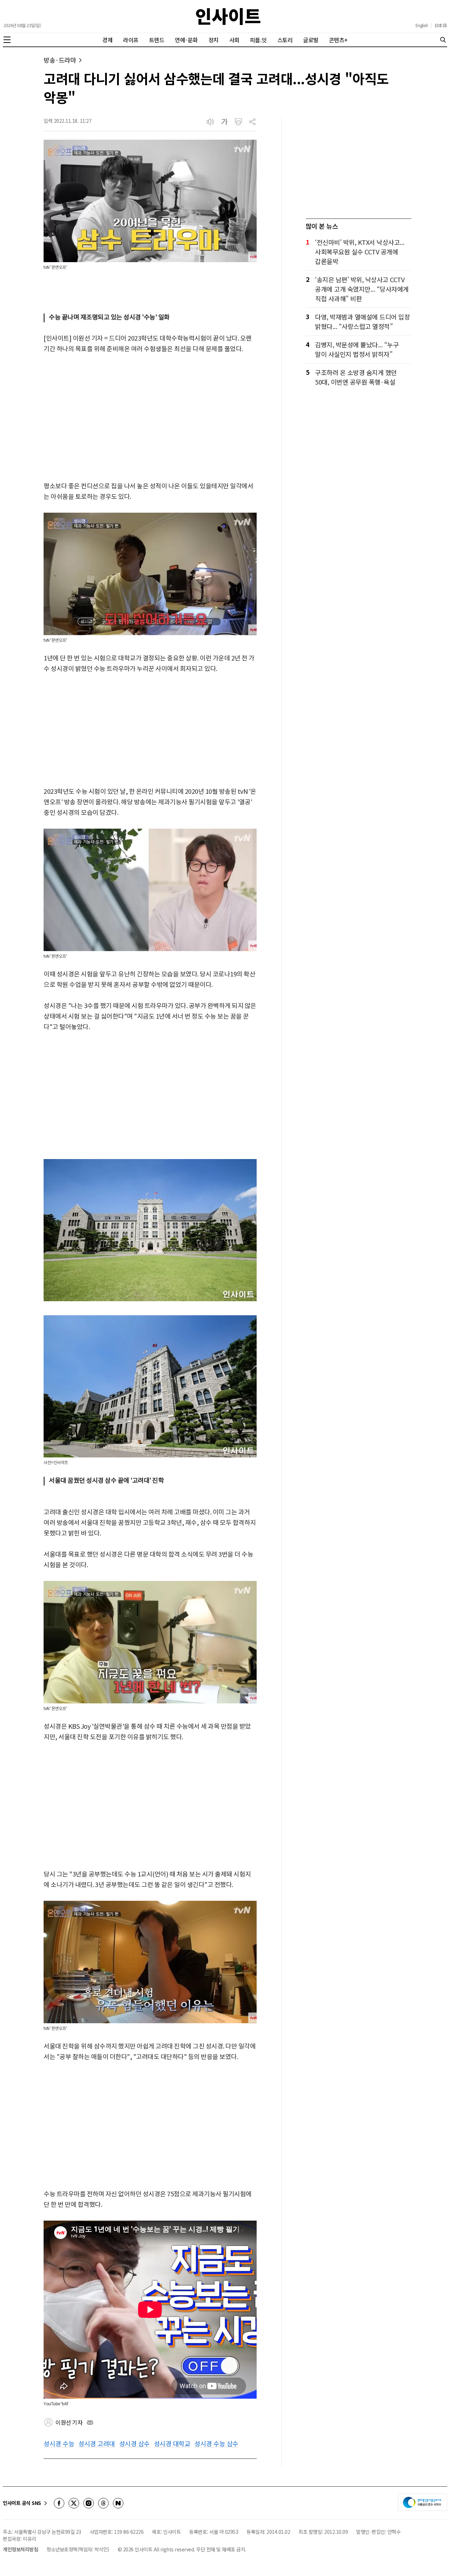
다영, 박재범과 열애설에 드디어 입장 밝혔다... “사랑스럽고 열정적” (362, 321)
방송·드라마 (60, 60)
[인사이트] (228, 16)
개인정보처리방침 (20, 2549)
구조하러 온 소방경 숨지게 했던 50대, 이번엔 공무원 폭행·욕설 (356, 377)
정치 (214, 40)
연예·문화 (186, 40)
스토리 (285, 40)
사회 (234, 40)
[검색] (443, 40)
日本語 (441, 25)
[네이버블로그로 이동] (118, 2503)
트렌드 (157, 40)
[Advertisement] (150, 418)
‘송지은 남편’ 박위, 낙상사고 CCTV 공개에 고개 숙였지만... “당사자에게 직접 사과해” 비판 (362, 289)
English (422, 25)
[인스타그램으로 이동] (89, 2503)
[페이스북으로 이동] (59, 2503)
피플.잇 (258, 40)
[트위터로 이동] (74, 2503)
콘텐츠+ (338, 40)
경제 (107, 40)
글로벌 (311, 40)
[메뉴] (7, 40)
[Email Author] (90, 2423)
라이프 (131, 40)
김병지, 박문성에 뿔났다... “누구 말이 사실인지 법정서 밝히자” (357, 349)
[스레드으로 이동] (103, 2503)
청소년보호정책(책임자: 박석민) (78, 2549)
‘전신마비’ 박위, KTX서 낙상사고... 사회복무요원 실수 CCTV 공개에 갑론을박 (360, 252)
